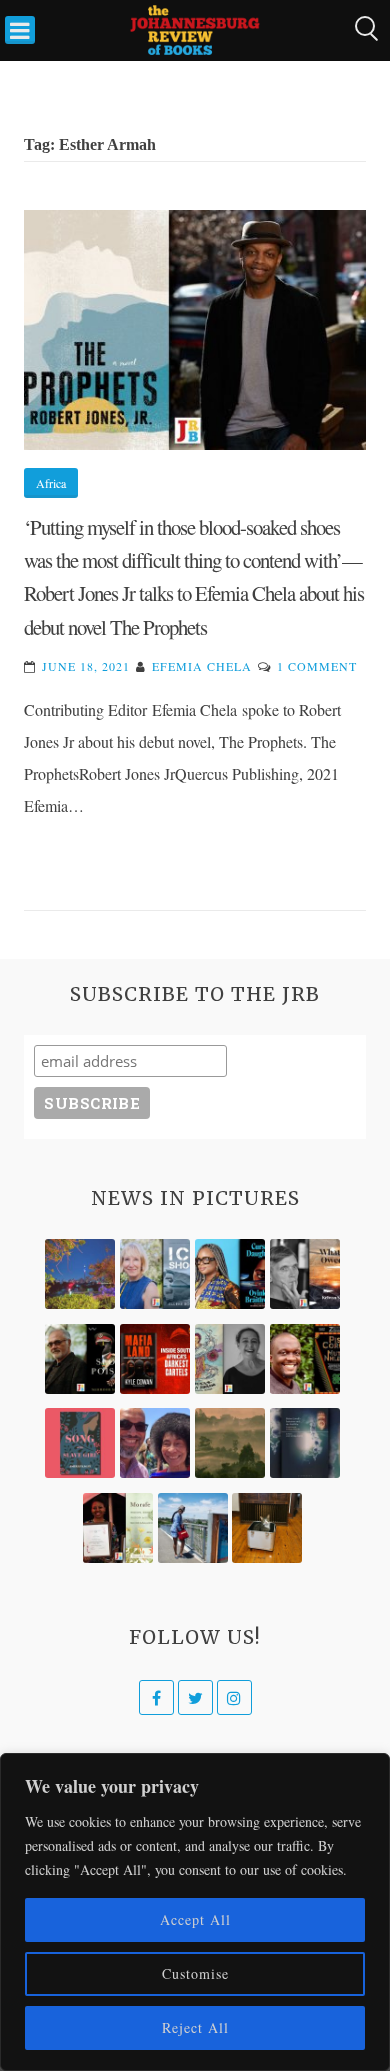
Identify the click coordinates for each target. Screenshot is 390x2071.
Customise (195, 1973)
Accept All (195, 1919)
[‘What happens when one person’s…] (305, 1359)
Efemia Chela (202, 666)
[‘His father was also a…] (118, 1528)
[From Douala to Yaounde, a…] (230, 1443)
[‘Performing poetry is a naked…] (230, 1359)
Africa (51, 483)
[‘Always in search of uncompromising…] (305, 1274)
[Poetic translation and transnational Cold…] (305, 1443)
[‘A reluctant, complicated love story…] (155, 1274)
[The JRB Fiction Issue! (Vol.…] (80, 1274)
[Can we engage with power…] (80, 1359)
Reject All (195, 2027)
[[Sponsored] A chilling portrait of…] (155, 1359)
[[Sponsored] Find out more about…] (80, 1443)
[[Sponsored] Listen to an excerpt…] (230, 1274)
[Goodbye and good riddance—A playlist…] (267, 1528)
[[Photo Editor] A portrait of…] (193, 1528)
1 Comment (317, 666)
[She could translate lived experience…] (155, 1443)
